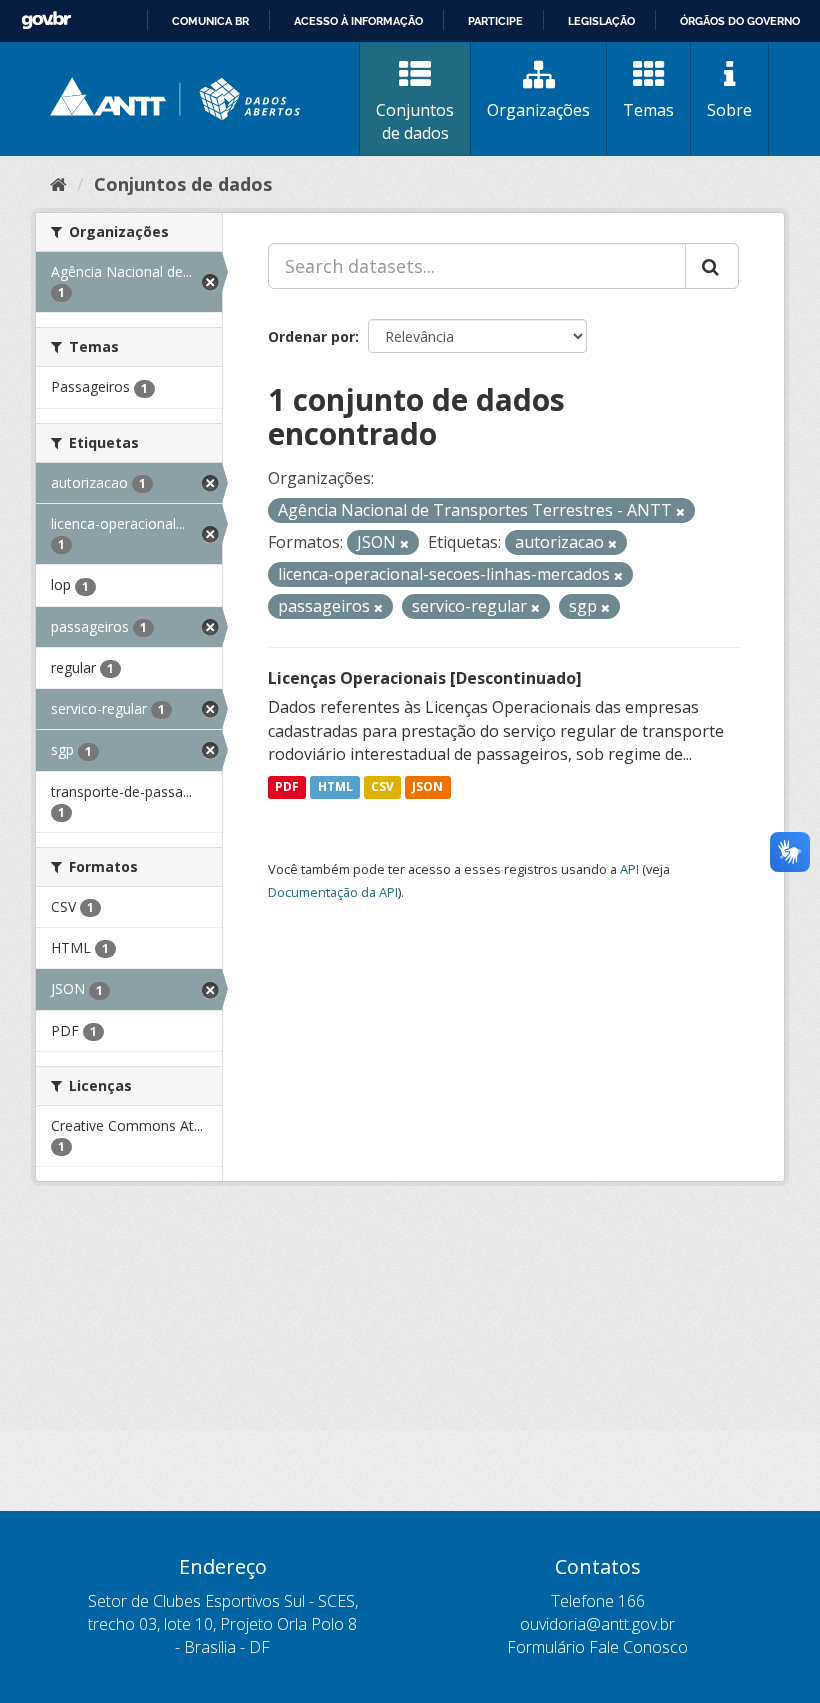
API (629, 869)
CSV (382, 786)
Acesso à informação (358, 21)
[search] (712, 266)
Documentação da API (333, 892)
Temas (648, 110)
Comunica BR (210, 21)
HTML (335, 786)
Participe (495, 21)
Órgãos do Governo (740, 21)
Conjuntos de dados (415, 121)
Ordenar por (311, 336)
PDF (287, 786)
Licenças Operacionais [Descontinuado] (425, 678)
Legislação (601, 21)
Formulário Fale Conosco (597, 1647)
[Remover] (680, 511)
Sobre (729, 110)
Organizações (538, 110)
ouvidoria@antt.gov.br (597, 1624)
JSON (427, 786)
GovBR (46, 20)
